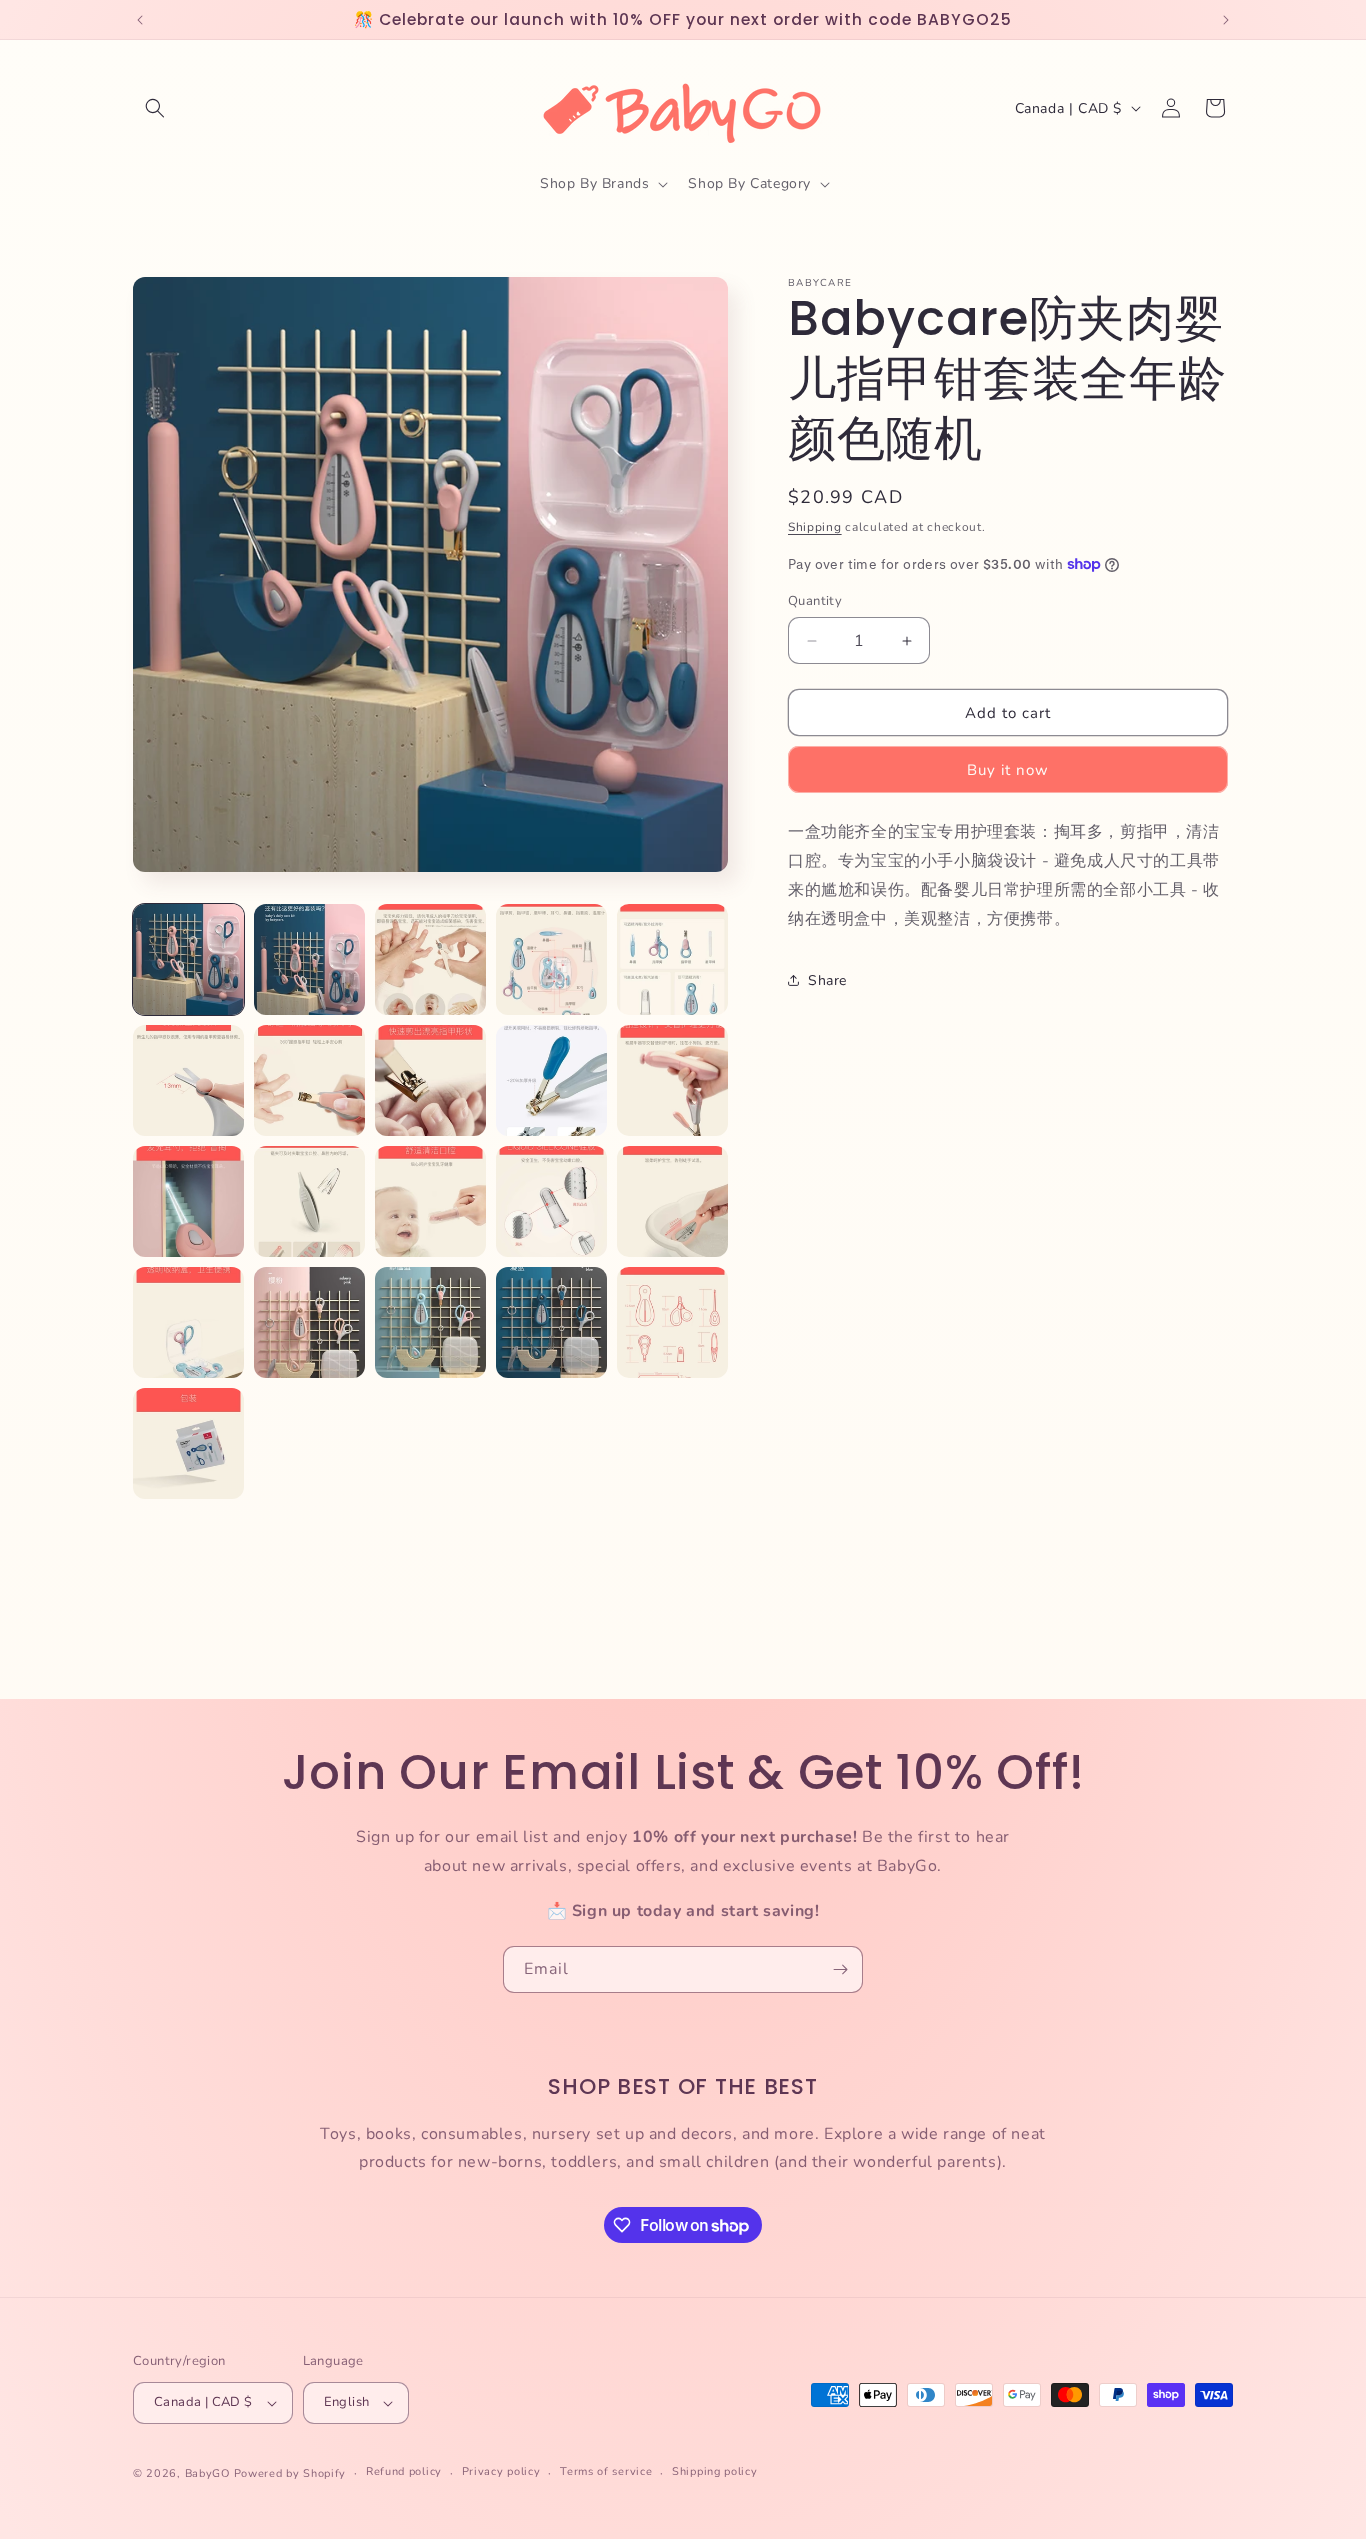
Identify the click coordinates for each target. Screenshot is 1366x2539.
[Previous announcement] (140, 20)
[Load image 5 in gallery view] (672, 959)
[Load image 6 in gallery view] (188, 1080)
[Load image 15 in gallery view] (672, 1201)
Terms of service (606, 2471)
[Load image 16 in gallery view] (188, 1322)
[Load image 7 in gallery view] (309, 1080)
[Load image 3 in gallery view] (430, 959)
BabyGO (207, 2473)
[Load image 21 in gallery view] (188, 1443)
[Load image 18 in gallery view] (430, 1322)
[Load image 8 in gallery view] (430, 1080)
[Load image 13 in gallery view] (430, 1201)
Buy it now (1008, 770)
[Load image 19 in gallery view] (551, 1322)
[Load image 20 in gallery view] (672, 1322)
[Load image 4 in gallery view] (551, 959)
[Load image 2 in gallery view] (309, 959)
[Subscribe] (840, 1969)
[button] (155, 108)
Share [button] (827, 980)
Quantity (815, 601)
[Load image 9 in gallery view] (551, 1080)
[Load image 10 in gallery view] (672, 1080)
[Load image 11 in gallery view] (188, 1201)
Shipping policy (715, 2471)
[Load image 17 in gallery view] (309, 1322)
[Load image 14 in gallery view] (551, 1201)
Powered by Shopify (290, 2473)
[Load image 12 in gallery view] (309, 1201)
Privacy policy (501, 2471)
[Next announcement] (1226, 20)
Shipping (815, 527)
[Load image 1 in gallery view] (188, 959)
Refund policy (404, 2471)
